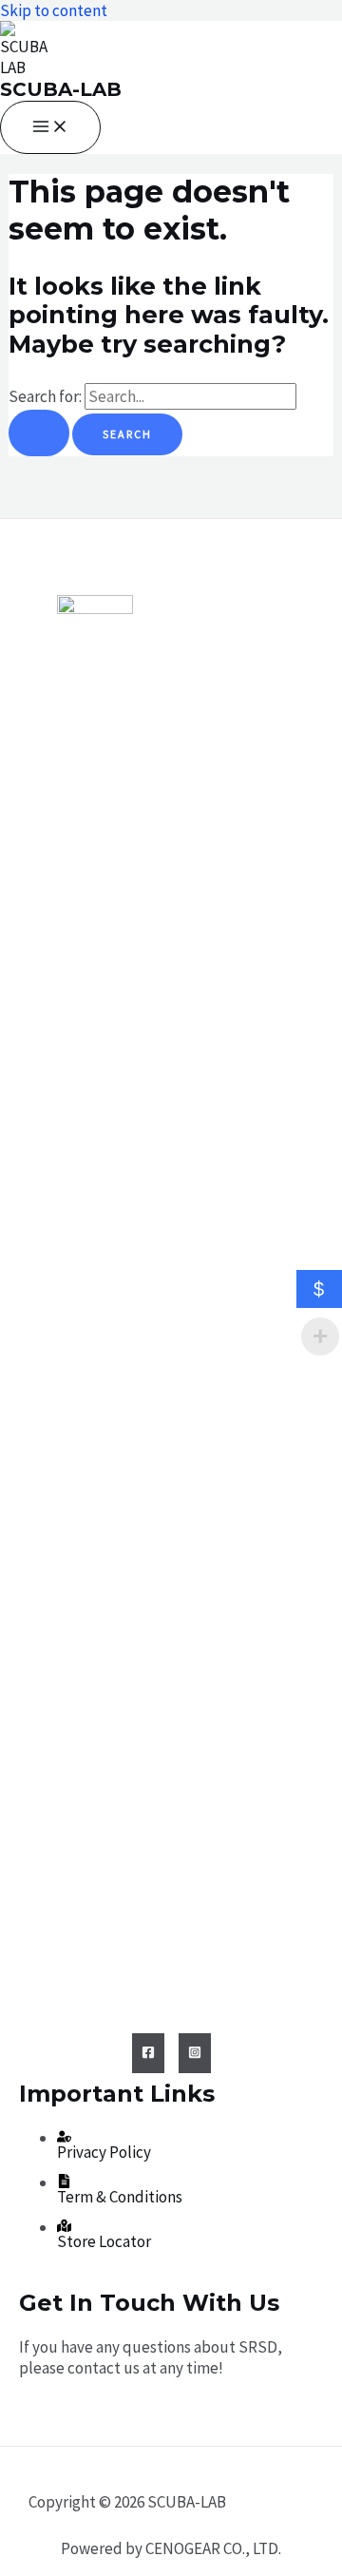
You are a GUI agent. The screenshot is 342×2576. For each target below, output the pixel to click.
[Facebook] (148, 2053)
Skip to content (54, 10)
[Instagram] (195, 2053)
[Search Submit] (39, 433)
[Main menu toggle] (50, 127)
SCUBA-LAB (61, 89)
